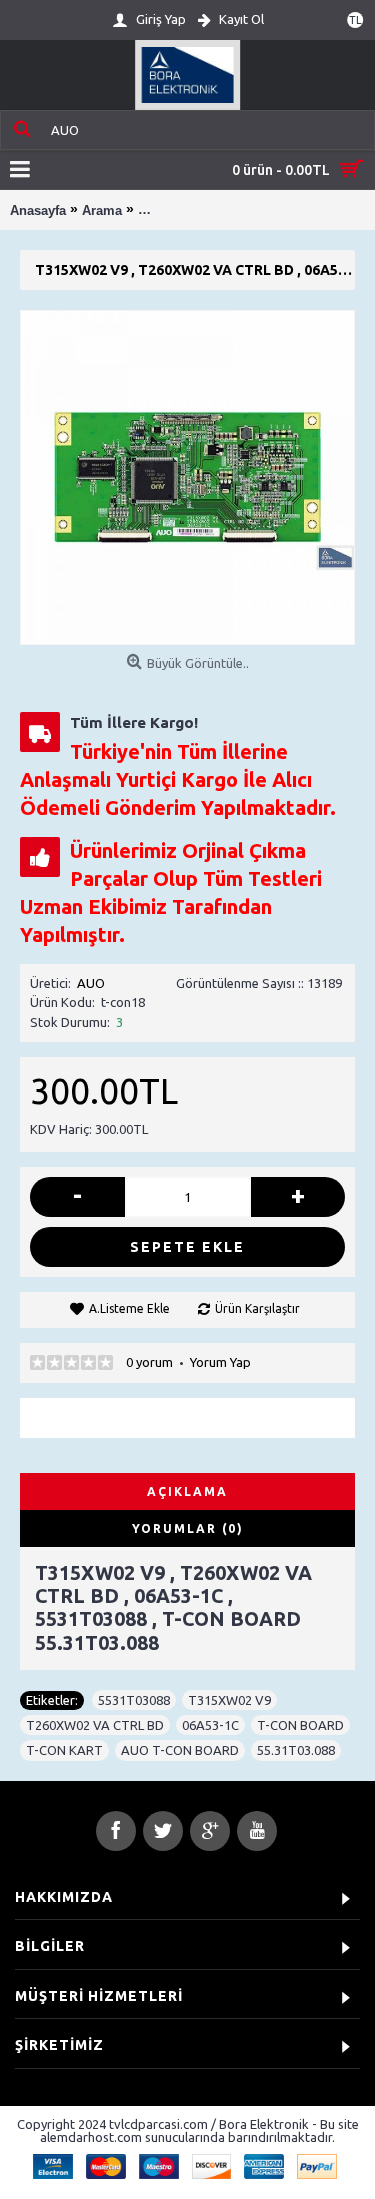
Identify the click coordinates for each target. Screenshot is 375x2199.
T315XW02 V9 (229, 1700)
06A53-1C (210, 1725)
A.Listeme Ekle (129, 1308)
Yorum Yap (220, 1362)
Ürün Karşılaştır (257, 1308)
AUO (91, 983)
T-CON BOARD (300, 1725)
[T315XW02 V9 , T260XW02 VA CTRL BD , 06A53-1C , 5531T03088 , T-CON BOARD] (187, 477)
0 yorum (149, 1362)
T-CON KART (64, 1750)
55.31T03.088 (296, 1750)
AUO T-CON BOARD (180, 1750)
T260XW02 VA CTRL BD (95, 1725)
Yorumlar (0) (188, 1528)
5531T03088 (134, 1700)
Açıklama (187, 1491)
